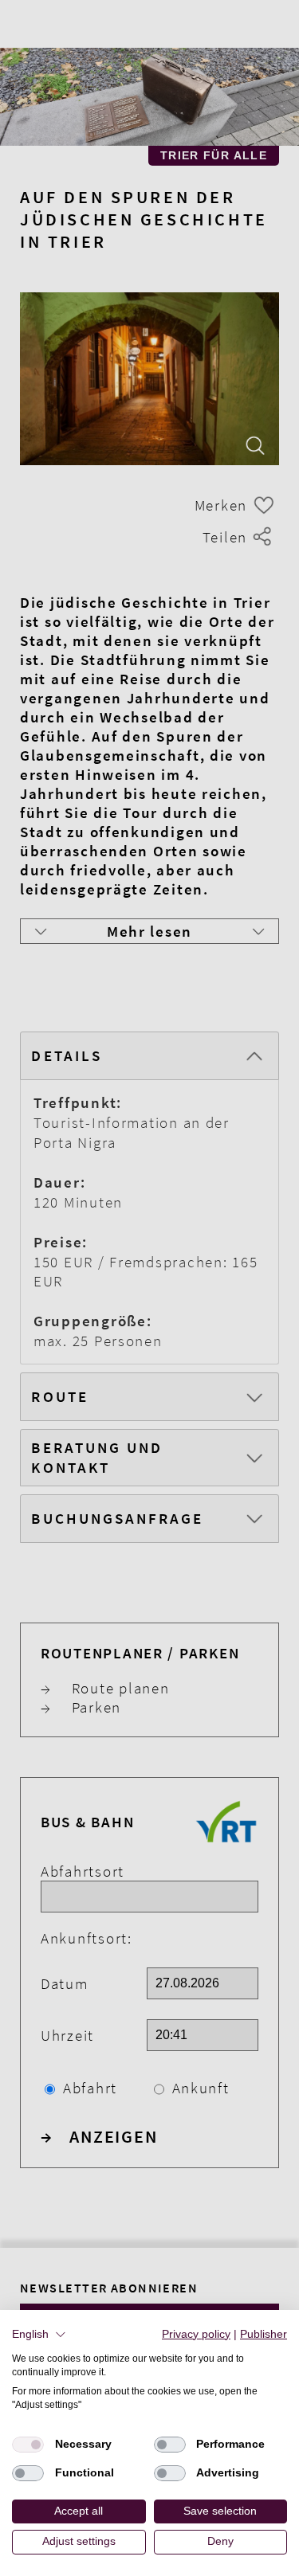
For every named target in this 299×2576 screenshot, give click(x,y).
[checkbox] (28, 2445)
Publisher (264, 2334)
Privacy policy (196, 2334)
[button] (39, 2335)
